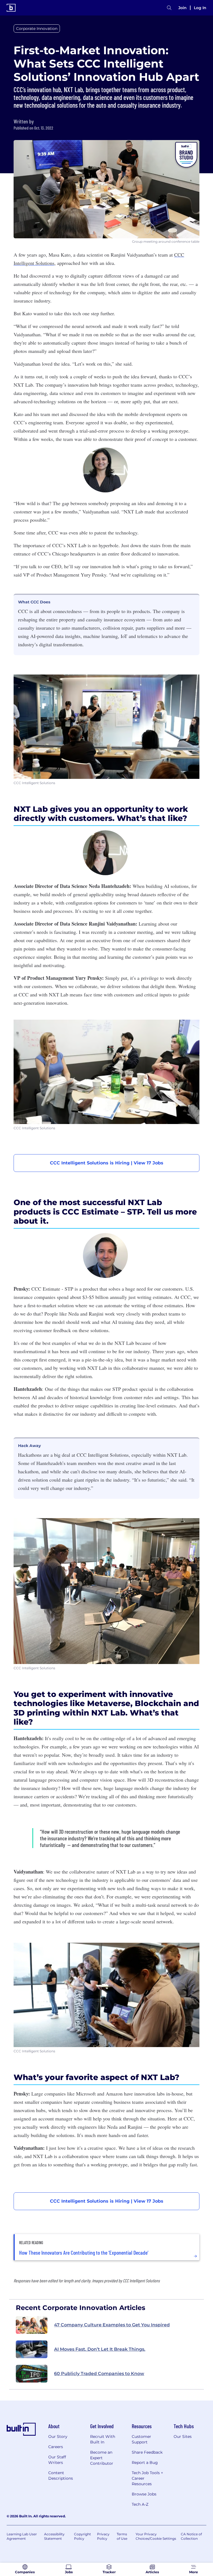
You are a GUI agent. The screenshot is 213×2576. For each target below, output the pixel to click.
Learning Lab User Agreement (22, 2536)
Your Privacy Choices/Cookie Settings (156, 2536)
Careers (56, 2447)
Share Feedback (147, 2452)
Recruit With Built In (103, 2439)
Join (182, 8)
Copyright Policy (83, 2536)
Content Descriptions (61, 2476)
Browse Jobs (144, 2494)
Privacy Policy (103, 2536)
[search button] (169, 8)
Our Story (58, 2437)
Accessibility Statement (54, 2536)
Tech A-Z (140, 2504)
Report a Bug (145, 2463)
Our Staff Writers (57, 2460)
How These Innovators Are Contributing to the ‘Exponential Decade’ (84, 2252)
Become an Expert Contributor (102, 2458)
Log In (200, 8)
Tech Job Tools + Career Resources (147, 2478)
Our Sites (183, 2437)
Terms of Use (122, 2536)
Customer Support (141, 2439)
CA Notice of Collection (191, 2536)
